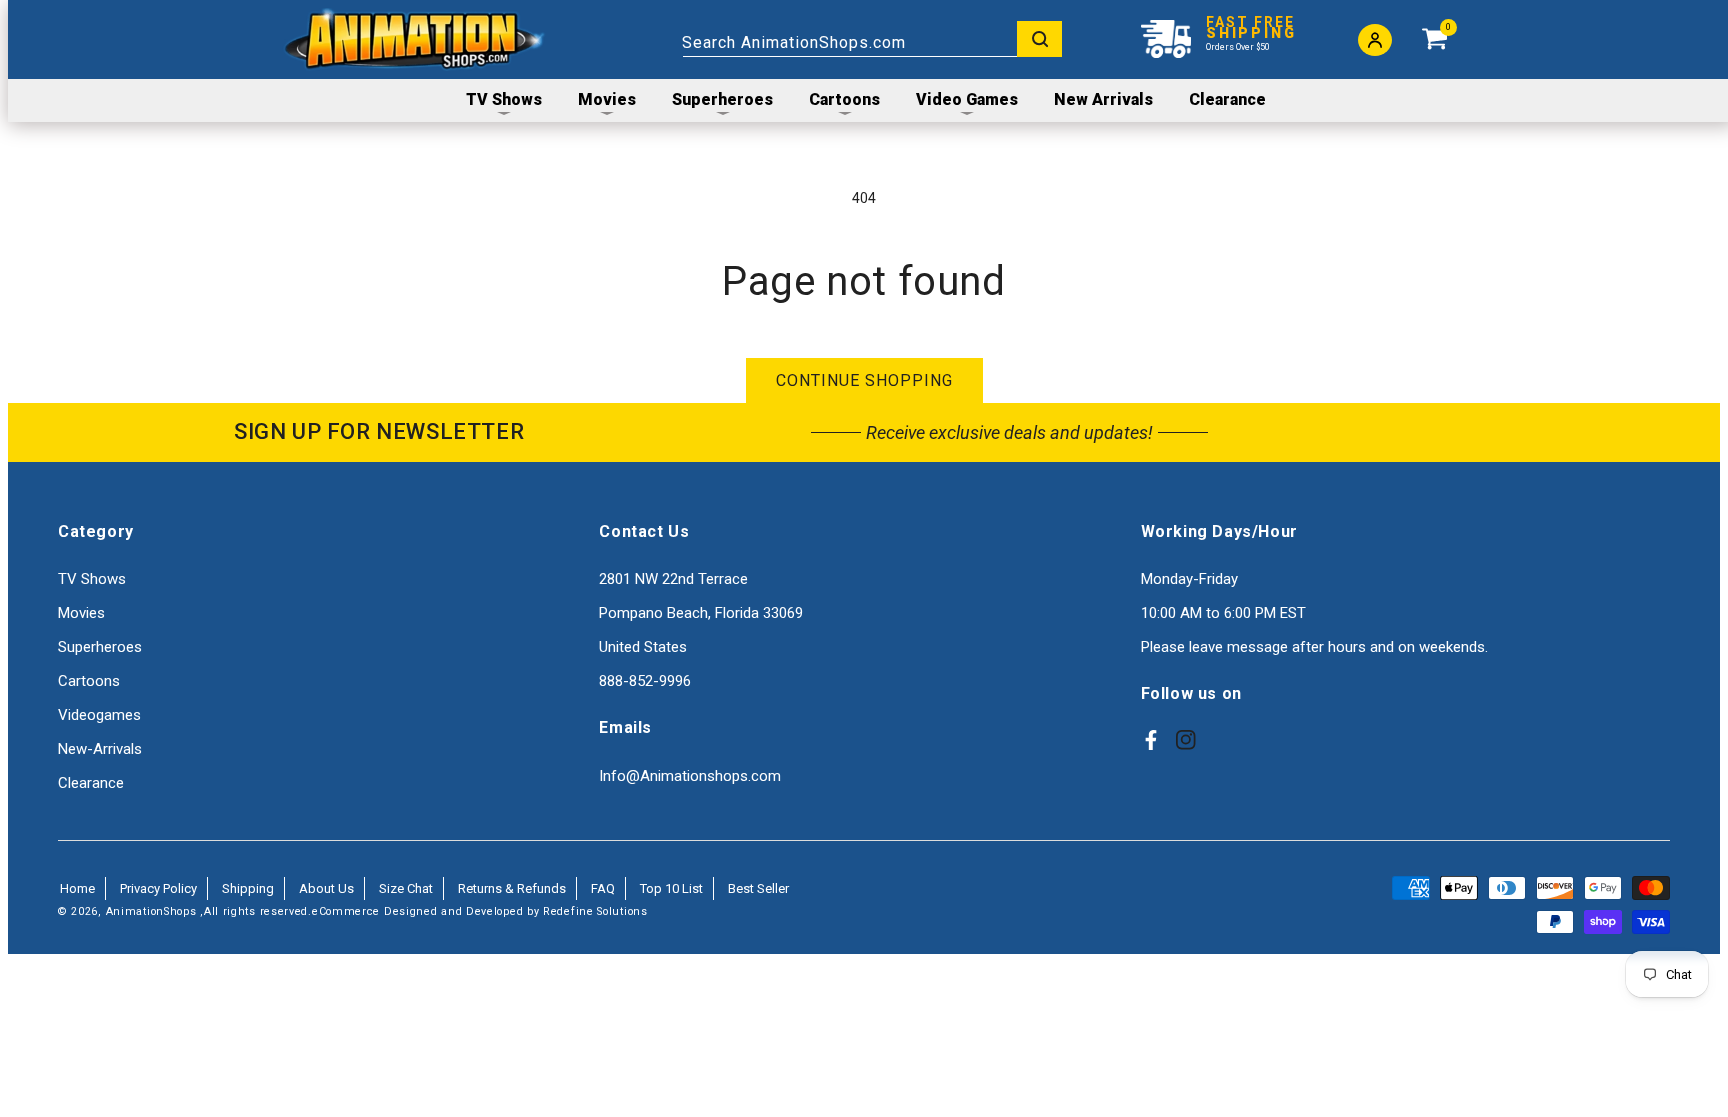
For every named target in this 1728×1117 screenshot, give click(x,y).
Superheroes (100, 647)
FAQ (603, 888)
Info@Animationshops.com (690, 776)
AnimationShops (151, 911)
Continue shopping (864, 380)
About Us (326, 888)
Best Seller (758, 888)
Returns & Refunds (512, 888)
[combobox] (872, 39)
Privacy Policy (158, 888)
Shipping (248, 888)
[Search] (1039, 39)
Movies (81, 613)
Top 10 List (671, 888)
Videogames (99, 715)
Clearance (91, 783)
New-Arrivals (100, 749)
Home (77, 888)
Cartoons (89, 681)
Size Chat (406, 888)
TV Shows (92, 579)
